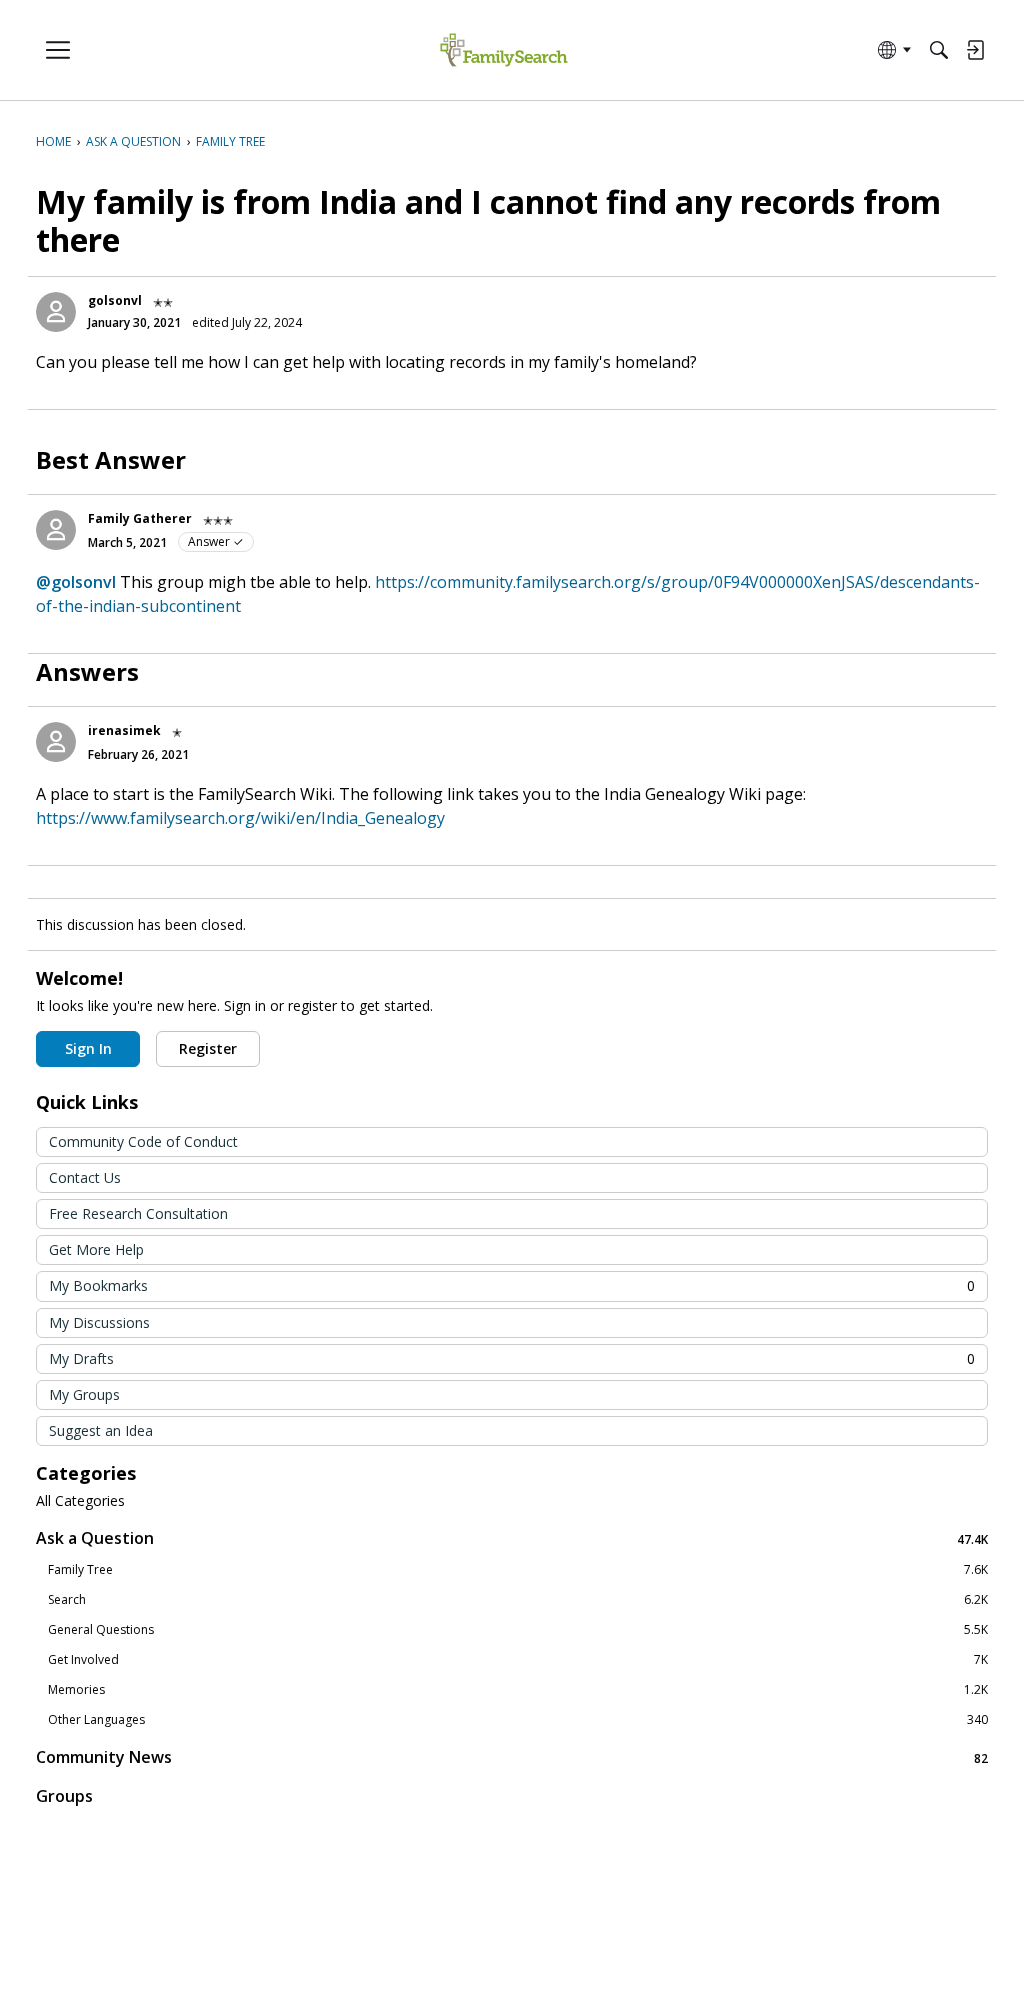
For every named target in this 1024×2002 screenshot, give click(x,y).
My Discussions (99, 1322)
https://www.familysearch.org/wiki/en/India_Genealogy (240, 818)
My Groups (84, 1394)
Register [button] (208, 1048)
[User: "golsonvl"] (56, 312)
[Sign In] (975, 50)
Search (518, 1600)
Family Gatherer (140, 518)
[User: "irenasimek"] (56, 742)
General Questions (518, 1630)
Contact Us (85, 1177)
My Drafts (512, 1358)
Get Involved (518, 1660)
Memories (518, 1690)
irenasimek (124, 730)
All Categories (80, 1501)
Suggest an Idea (101, 1430)
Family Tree (518, 1570)
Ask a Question (512, 1538)
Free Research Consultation (138, 1213)
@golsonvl (76, 582)
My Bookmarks (512, 1285)
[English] (503, 50)
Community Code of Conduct (143, 1141)
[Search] (939, 50)
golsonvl (115, 300)
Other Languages (518, 1720)
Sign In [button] (88, 1048)
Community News (512, 1757)
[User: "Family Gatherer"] (56, 530)
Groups (64, 1796)
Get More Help (96, 1249)
